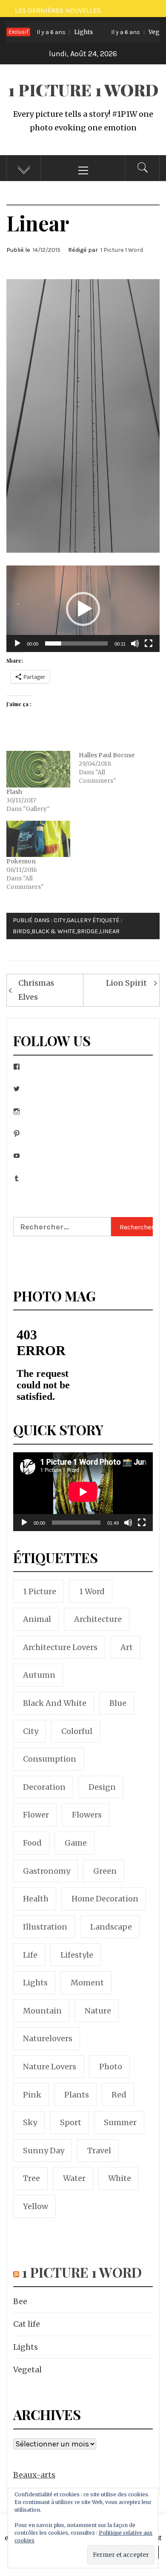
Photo (111, 2067)
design (102, 1787)
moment (87, 1983)
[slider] (76, 643)
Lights (51, 32)
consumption (50, 1759)
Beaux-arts (34, 2475)
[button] (83, 609)
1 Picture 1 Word (83, 90)
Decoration (44, 1787)
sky (30, 2122)
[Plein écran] (149, 649)
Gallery (79, 920)
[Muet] (135, 649)
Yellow (36, 2206)
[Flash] (38, 769)
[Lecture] (17, 649)
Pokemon (21, 861)
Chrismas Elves (36, 990)
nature (98, 2011)
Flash (14, 792)
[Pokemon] (38, 839)
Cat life (27, 2324)
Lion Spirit (126, 983)
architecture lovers (60, 1647)
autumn (39, 1675)
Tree (31, 2178)
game (76, 1843)
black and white (55, 1703)
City (60, 920)
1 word (92, 1591)
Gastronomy (47, 1871)
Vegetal (127, 32)
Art (127, 1647)
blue (118, 1703)
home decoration (105, 1899)
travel (99, 2151)
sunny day (44, 2151)
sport (71, 2122)
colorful (77, 1731)
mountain (42, 2011)
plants (77, 2095)
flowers (87, 1815)
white (120, 2178)
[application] (83, 609)
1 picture (40, 1591)
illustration (45, 1927)
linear (110, 931)
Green (105, 1871)
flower (36, 1815)
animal (37, 1619)
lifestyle (77, 1955)
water (74, 2178)
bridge (88, 931)
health (36, 1899)
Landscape (111, 1927)
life (30, 1955)
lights (35, 1983)
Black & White (54, 931)
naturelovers (48, 2038)
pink (32, 2095)
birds (21, 931)
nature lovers (50, 2067)
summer (120, 2122)
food (32, 1843)
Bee (20, 2301)
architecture (98, 1619)
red (119, 2095)
